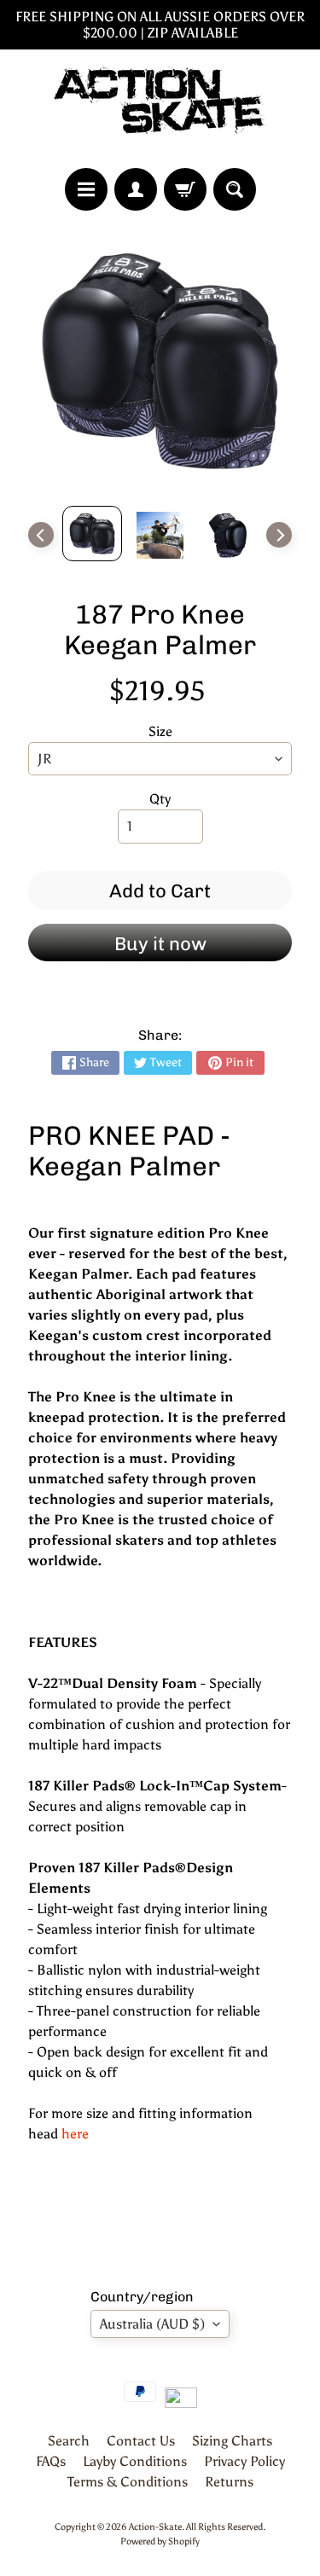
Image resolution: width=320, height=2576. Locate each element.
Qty (160, 799)
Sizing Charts (232, 2441)
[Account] (136, 189)
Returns (229, 2482)
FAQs (51, 2461)
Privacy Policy (244, 2461)
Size (160, 731)
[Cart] (185, 189)
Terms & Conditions (128, 2482)
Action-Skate (155, 2527)
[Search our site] (235, 189)
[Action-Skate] (160, 109)
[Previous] (41, 535)
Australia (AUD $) (152, 2324)
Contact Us (141, 2441)
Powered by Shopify (160, 2541)
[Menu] (86, 189)
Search (69, 2441)
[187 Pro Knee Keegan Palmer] (92, 534)
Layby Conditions (135, 2461)
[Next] (279, 535)
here (75, 2134)
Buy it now (160, 944)
